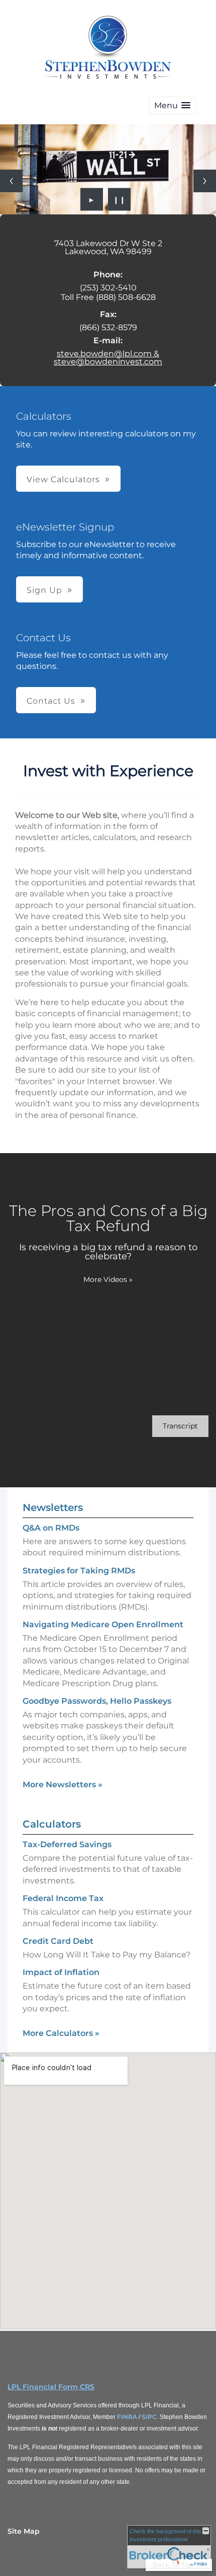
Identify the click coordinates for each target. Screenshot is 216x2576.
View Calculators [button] (63, 479)
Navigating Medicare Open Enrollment (103, 1624)
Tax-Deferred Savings (67, 1844)
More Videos (108, 1279)
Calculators (52, 1824)
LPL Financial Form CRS (51, 2387)
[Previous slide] (11, 181)
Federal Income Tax (63, 1898)
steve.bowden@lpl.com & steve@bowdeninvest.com (108, 358)
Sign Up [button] (44, 590)
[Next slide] (205, 181)
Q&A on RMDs (51, 1528)
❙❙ (120, 199)
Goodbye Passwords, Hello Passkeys (97, 1701)
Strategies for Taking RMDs (79, 1571)
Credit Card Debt (58, 1941)
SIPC (149, 2417)
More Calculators (61, 2033)
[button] (172, 105)
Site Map (24, 2531)
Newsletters (53, 1507)
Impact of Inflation (61, 1972)
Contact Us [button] (51, 701)
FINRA (127, 2417)
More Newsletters (63, 1785)
